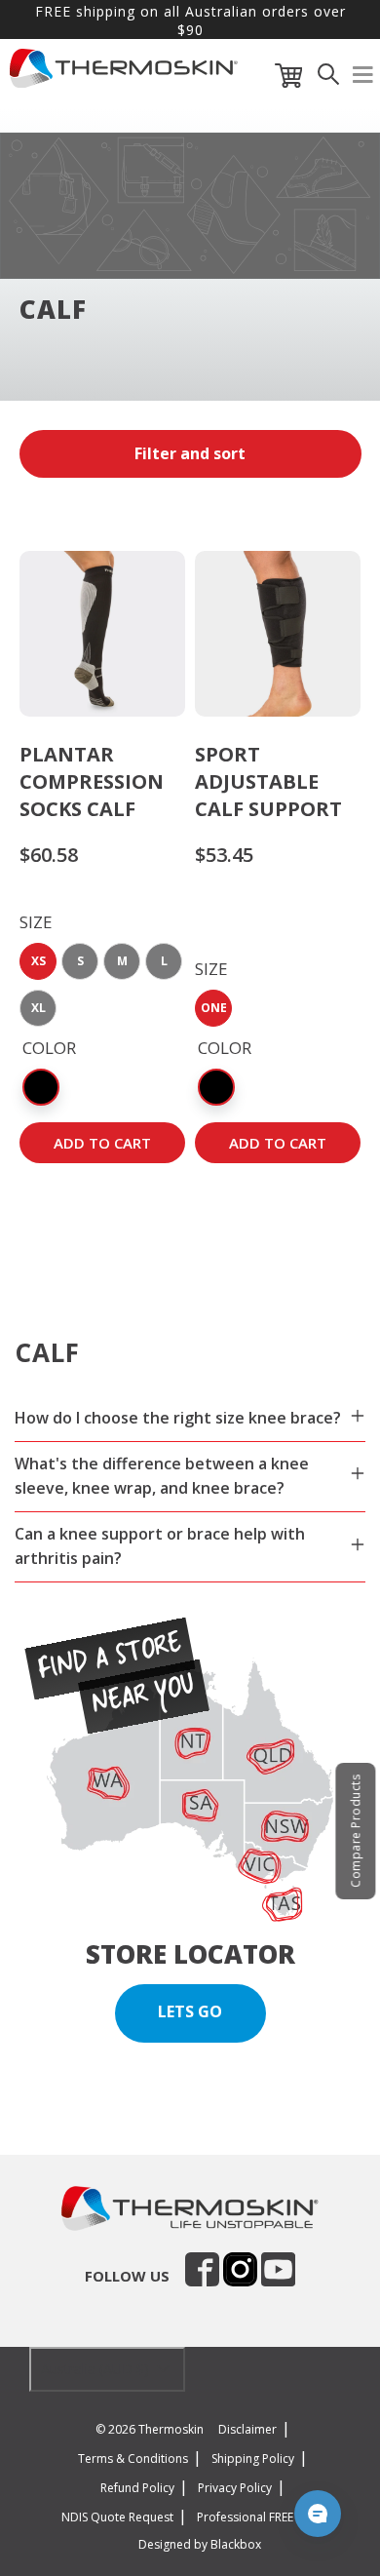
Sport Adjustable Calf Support (268, 781)
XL (38, 1008)
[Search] (328, 79)
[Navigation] (363, 79)
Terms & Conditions (133, 2459)
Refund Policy (137, 2488)
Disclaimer (247, 2429)
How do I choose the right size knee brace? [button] (178, 1418)
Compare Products (355, 1831)
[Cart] (289, 79)
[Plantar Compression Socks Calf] (102, 634)
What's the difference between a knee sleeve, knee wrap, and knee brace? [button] (162, 1476)
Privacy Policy (235, 2488)
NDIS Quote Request (117, 2517)
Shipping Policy (253, 2459)
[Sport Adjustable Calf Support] (278, 634)
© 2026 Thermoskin (150, 2429)
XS (38, 961)
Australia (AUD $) (97, 2369)
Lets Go (190, 2011)
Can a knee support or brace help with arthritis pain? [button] (160, 1546)
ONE (214, 1008)
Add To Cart (102, 1143)
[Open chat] (318, 2514)
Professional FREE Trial (259, 2517)
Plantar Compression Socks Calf (92, 781)
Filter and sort (190, 453)
